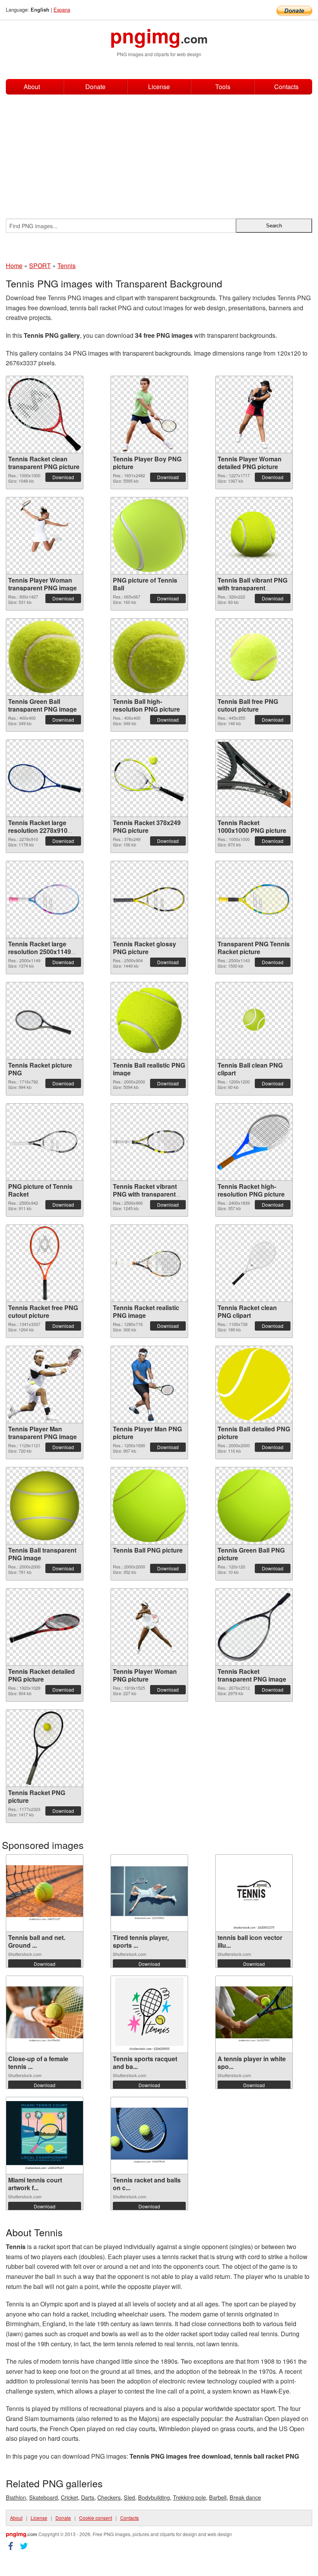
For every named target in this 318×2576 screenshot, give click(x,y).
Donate (95, 87)
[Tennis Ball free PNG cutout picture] (254, 657)
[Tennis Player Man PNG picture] (149, 1384)
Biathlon (16, 2497)
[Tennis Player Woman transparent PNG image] (45, 536)
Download (63, 477)
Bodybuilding (154, 2497)
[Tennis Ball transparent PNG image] (45, 1506)
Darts (88, 2497)
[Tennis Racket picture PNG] (45, 1021)
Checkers (109, 2497)
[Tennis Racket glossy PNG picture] (149, 899)
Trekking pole (189, 2497)
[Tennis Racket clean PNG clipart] (254, 1263)
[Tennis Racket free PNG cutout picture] (45, 1263)
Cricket (69, 2497)
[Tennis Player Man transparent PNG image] (45, 1384)
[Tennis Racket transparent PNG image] (254, 1627)
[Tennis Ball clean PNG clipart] (254, 1021)
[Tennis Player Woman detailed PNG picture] (254, 414)
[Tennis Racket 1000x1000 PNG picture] (254, 778)
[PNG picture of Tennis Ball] (149, 536)
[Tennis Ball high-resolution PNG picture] (149, 657)
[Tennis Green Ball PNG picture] (254, 1506)
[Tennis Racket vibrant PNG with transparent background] (149, 1142)
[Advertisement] (159, 153)
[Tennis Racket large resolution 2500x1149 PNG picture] (45, 899)
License (159, 87)
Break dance (245, 2497)
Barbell (218, 2497)
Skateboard (43, 2497)
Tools (223, 87)
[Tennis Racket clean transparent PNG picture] (45, 414)
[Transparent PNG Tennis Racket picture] (254, 899)
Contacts (286, 87)
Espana (62, 9)
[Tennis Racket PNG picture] (45, 1748)
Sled (129, 2497)
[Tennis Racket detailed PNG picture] (45, 1627)
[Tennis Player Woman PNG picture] (149, 1627)
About (32, 87)
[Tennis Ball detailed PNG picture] (254, 1384)
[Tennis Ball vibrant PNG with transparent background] (254, 536)
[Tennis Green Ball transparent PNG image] (45, 657)
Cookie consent (96, 2518)
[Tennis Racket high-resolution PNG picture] (254, 1142)
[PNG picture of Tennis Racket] (45, 1142)
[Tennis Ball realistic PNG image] (149, 1021)
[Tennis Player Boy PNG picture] (149, 414)
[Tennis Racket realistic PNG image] (149, 1263)
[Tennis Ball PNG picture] (149, 1506)
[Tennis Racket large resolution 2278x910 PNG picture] (45, 778)
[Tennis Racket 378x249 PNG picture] (149, 778)
